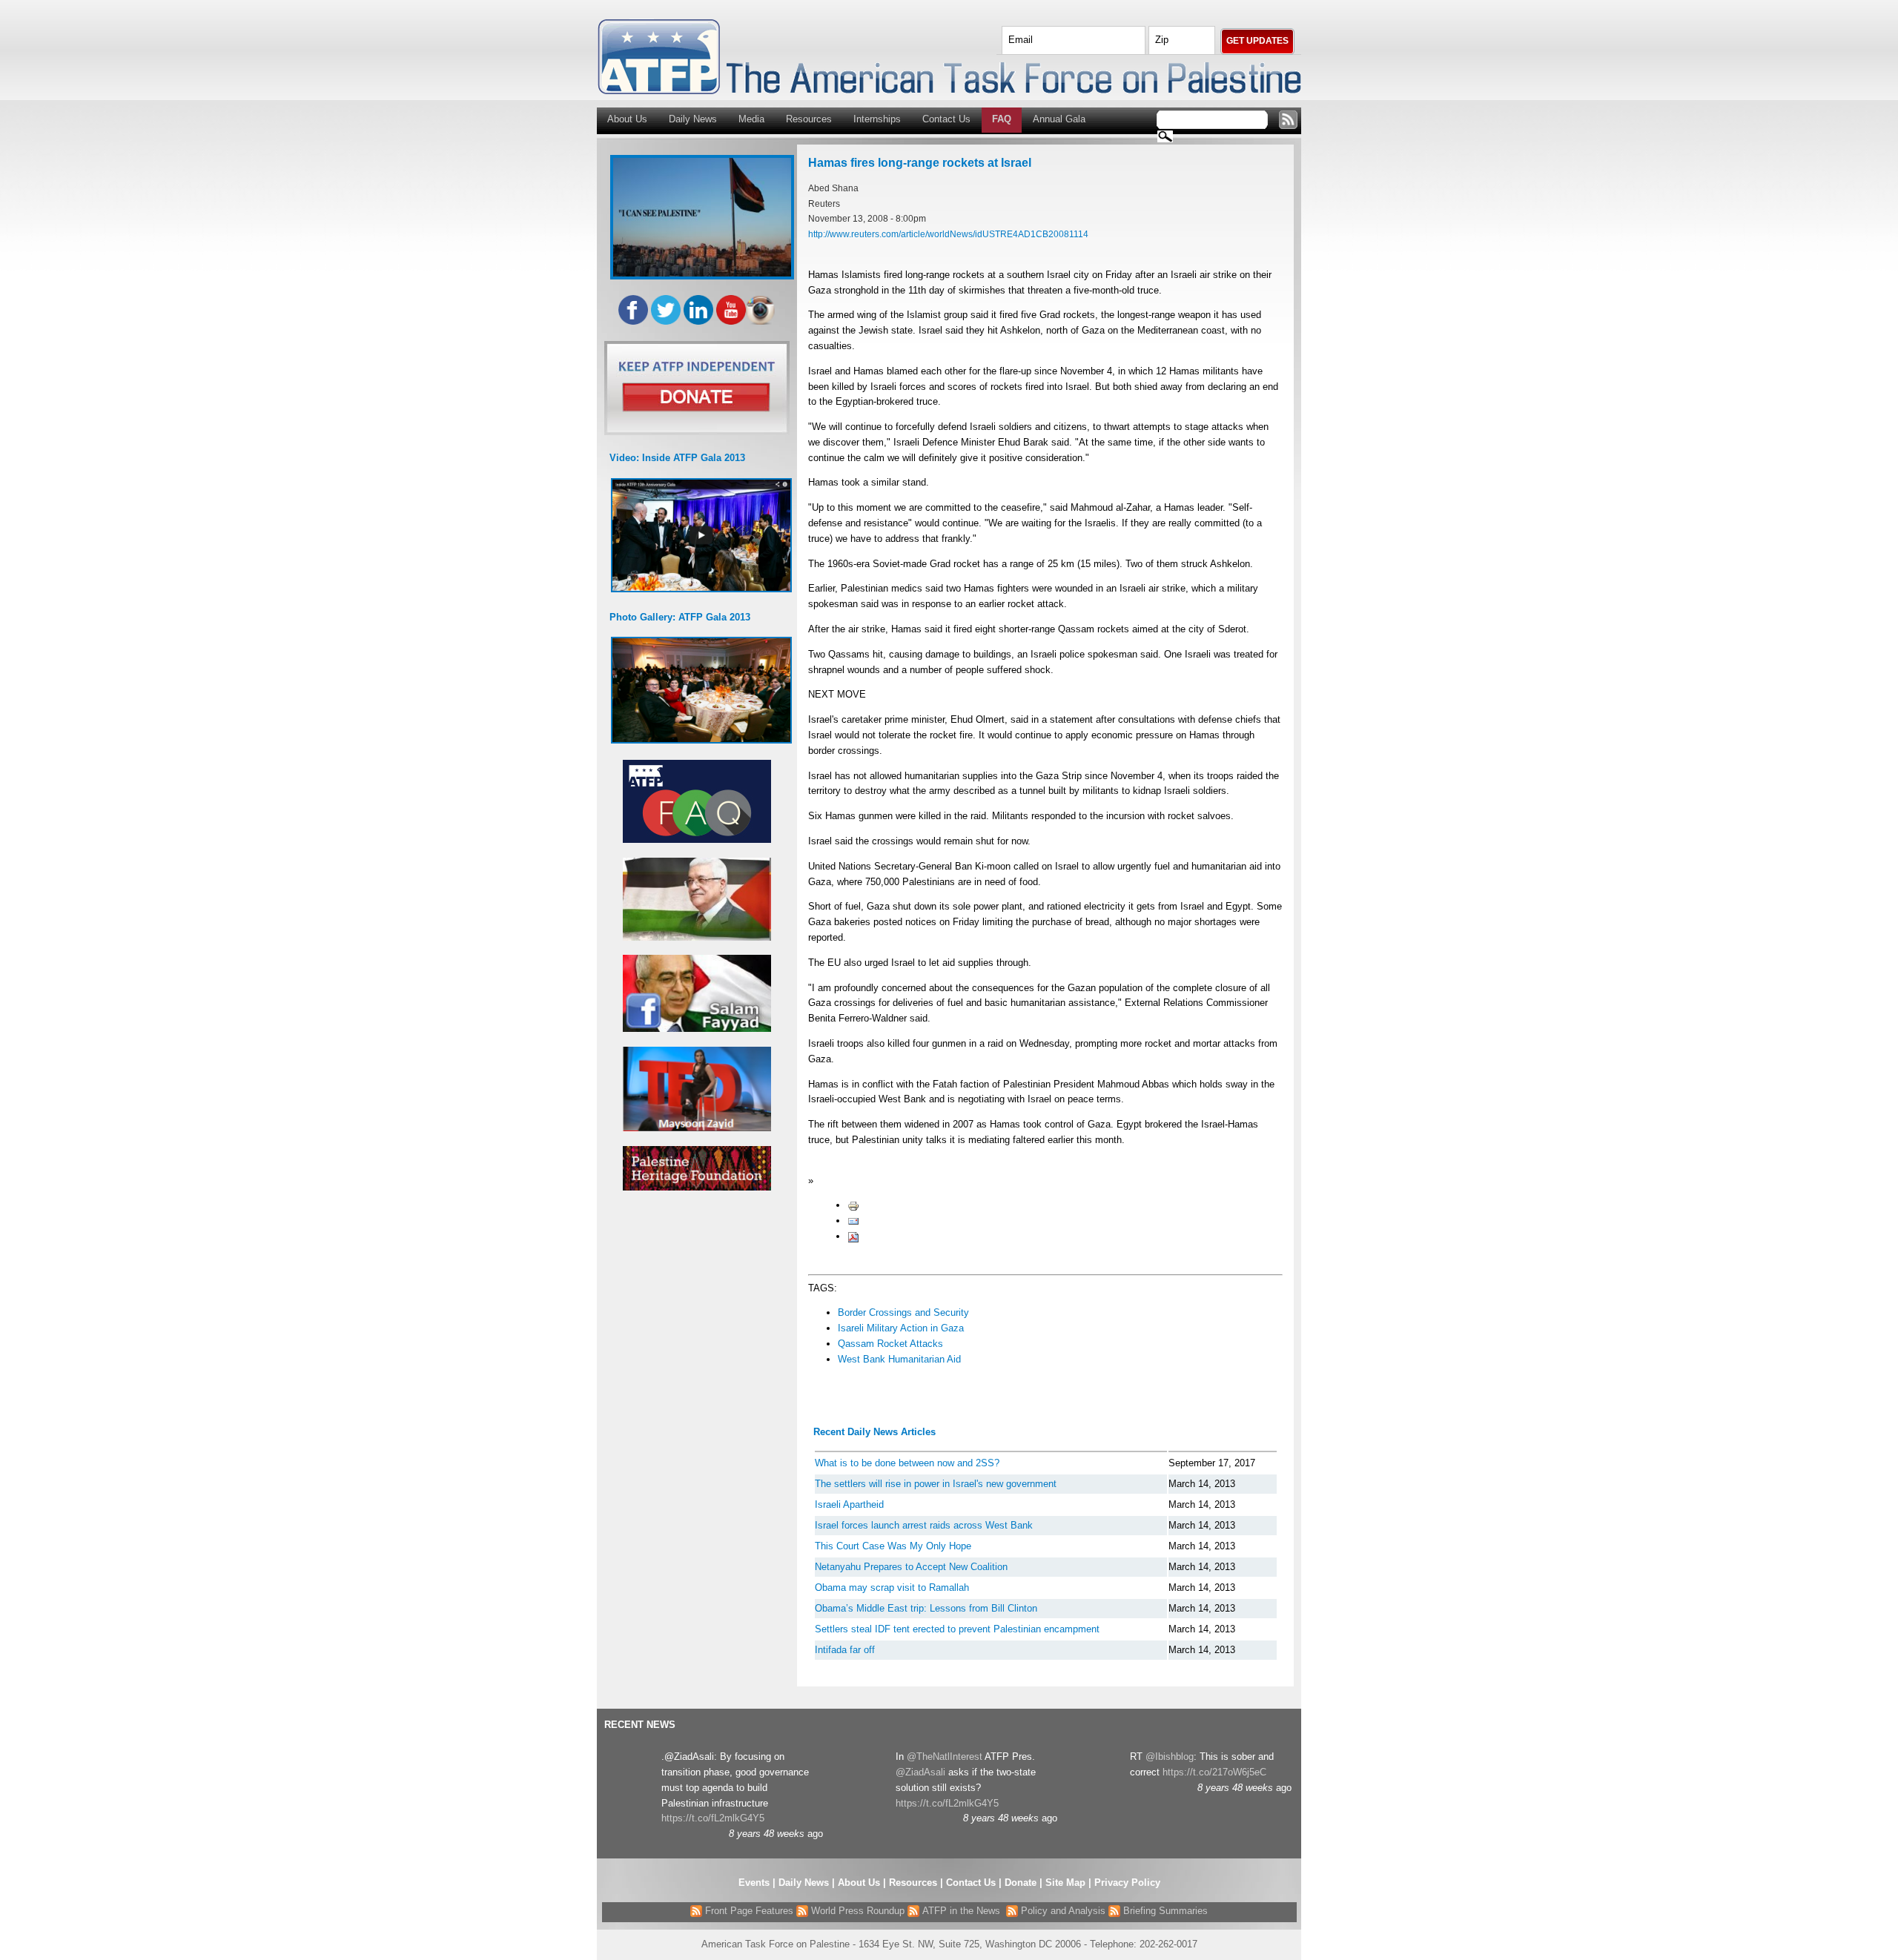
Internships (877, 119)
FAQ (1002, 119)
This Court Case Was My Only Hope (893, 1546)
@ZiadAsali (920, 1772)
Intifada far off (845, 1650)
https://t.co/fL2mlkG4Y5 (713, 1818)
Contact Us (946, 119)
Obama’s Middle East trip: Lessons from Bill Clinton (926, 1608)
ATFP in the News (961, 1911)
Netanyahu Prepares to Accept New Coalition (911, 1567)
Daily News (693, 119)
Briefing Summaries (1164, 1911)
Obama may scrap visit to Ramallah (892, 1587)
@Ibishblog (1170, 1757)
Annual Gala (1059, 119)
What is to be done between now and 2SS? (907, 1463)
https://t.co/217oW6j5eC (1214, 1772)
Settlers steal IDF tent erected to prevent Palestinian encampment (957, 1629)
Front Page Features (748, 1911)
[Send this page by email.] (853, 1221)
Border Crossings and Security (903, 1312)
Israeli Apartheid (849, 1504)
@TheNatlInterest (945, 1757)
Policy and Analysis (1062, 1911)
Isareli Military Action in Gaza (901, 1328)
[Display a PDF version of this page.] (853, 1236)
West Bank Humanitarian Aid (899, 1359)
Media (751, 119)
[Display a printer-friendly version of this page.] (853, 1205)
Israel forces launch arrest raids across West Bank (924, 1525)
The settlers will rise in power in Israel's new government (936, 1484)
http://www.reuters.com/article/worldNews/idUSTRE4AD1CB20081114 (948, 234)
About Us (627, 119)
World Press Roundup (856, 1911)
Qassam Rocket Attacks (890, 1344)
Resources (809, 119)
